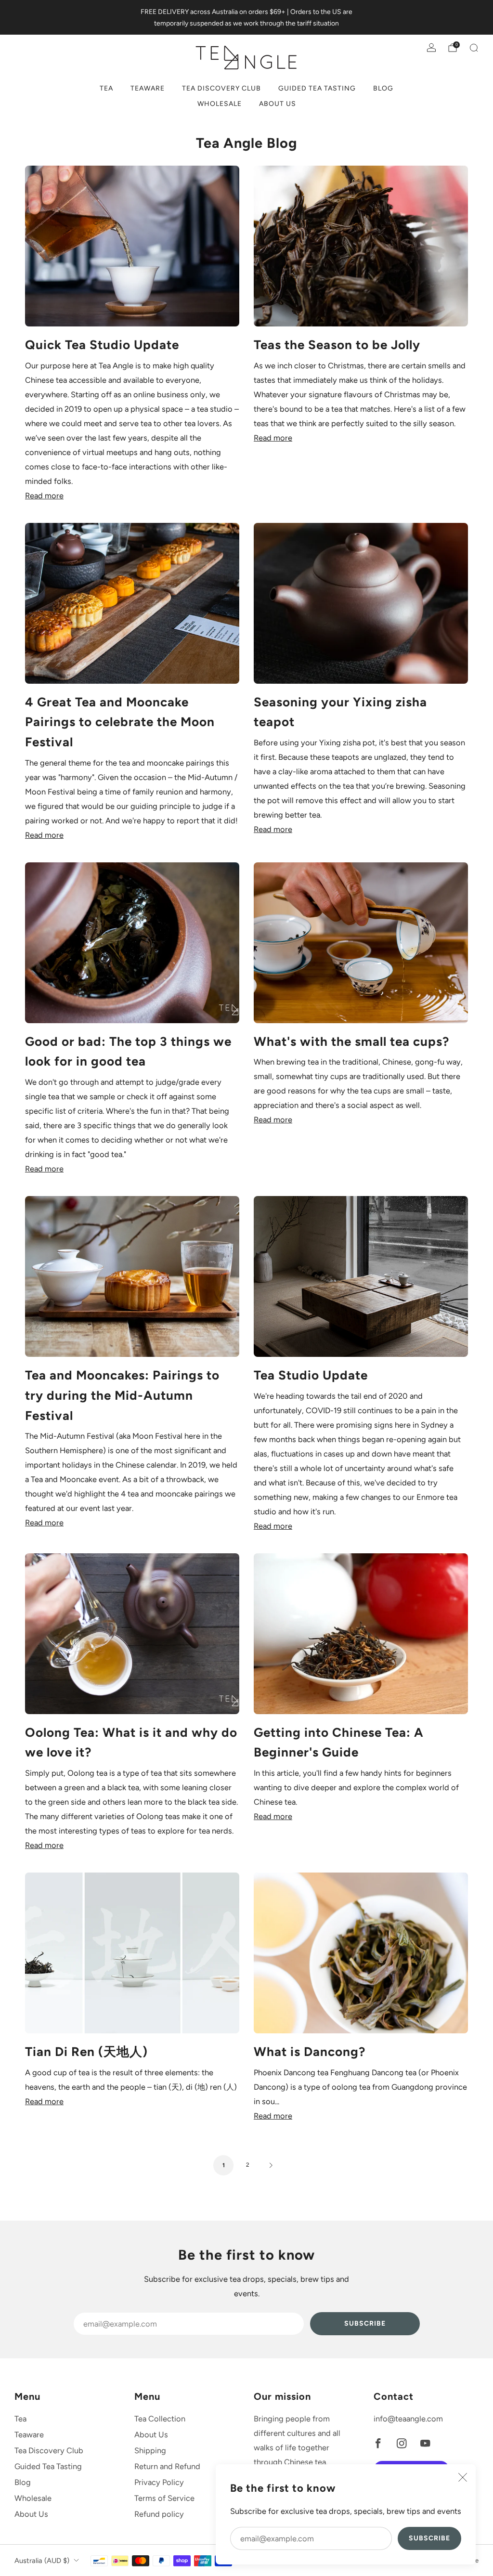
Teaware (148, 88)
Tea (106, 88)
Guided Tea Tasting (317, 88)
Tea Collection (160, 2419)
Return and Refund (167, 2466)
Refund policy (159, 2514)
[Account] (431, 48)
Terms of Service (164, 2498)
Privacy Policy (159, 2482)
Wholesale (220, 104)
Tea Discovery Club (221, 88)
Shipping (150, 2450)
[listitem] (246, 17)
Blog (383, 88)
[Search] (474, 48)
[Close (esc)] (463, 2477)
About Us (278, 104)
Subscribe (429, 2538)
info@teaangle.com (408, 2419)
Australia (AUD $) (42, 2561)
